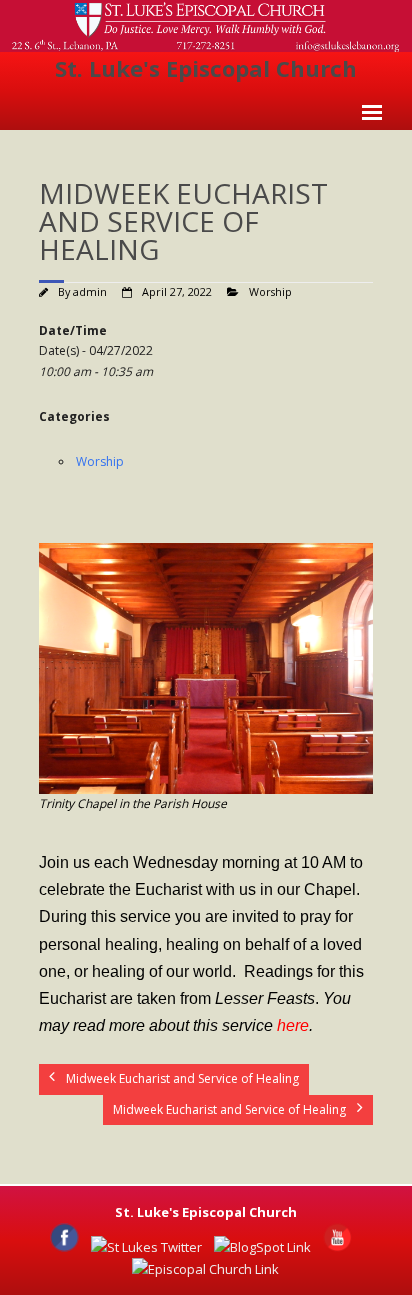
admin (90, 291)
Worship (270, 291)
